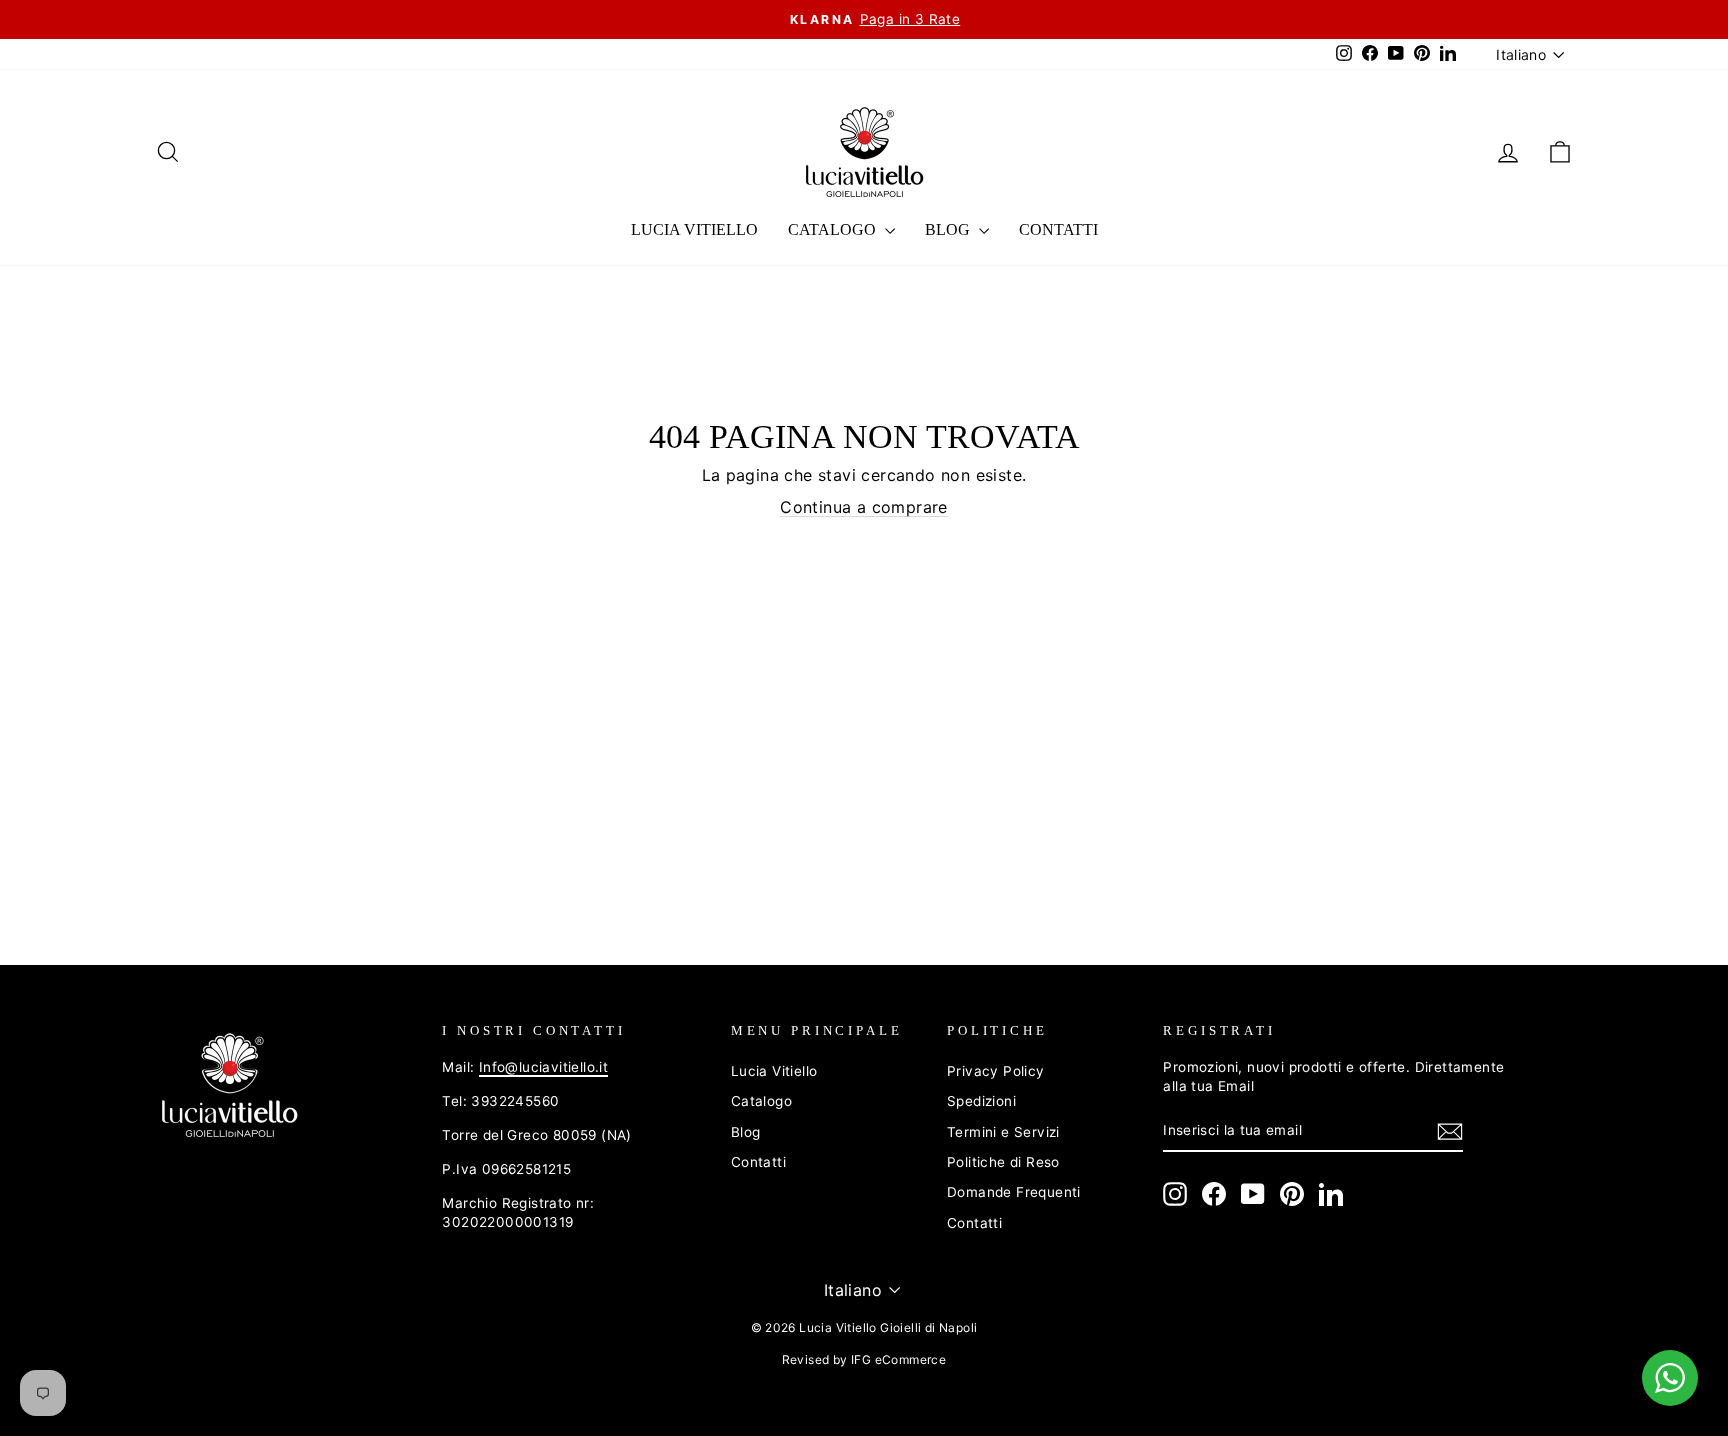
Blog (949, 229)
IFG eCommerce (898, 1359)
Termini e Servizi (1003, 1132)
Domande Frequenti (1014, 1192)
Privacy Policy (996, 1071)
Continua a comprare (864, 507)
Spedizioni (981, 1101)
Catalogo (834, 229)
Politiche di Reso (1003, 1162)
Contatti (1058, 229)
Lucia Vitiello (694, 229)
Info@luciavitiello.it (543, 1067)
